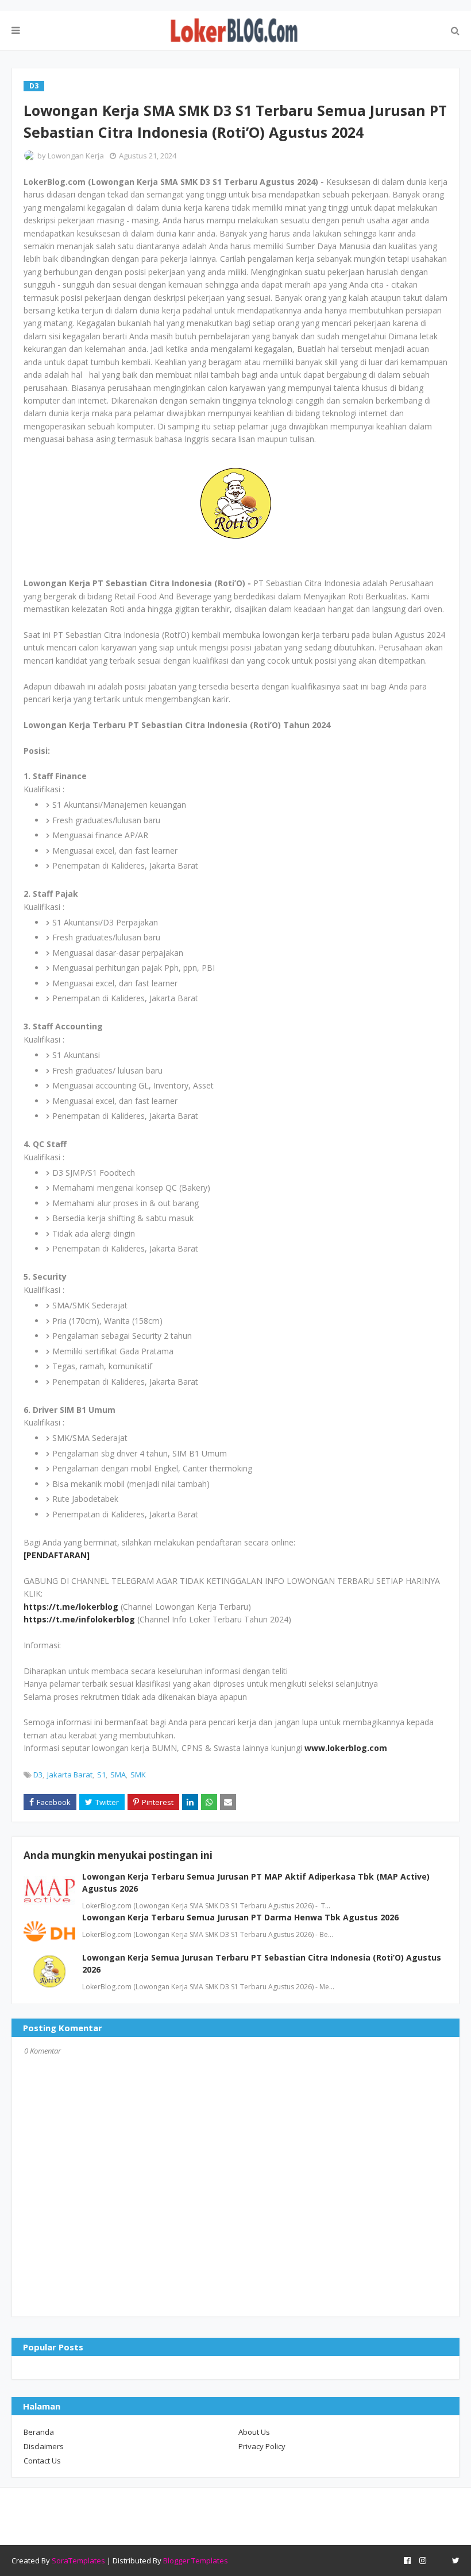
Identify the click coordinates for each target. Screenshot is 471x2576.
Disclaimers (44, 2446)
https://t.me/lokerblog (71, 1607)
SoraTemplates (78, 2560)
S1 (101, 1775)
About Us (254, 2432)
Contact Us (42, 2461)
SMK (138, 1775)
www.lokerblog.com (346, 1748)
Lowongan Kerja (76, 156)
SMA (118, 1775)
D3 (38, 1775)
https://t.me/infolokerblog (79, 1619)
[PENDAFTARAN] (57, 1555)
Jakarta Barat (70, 1775)
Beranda (39, 2432)
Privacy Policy (262, 2446)
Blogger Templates (196, 2560)
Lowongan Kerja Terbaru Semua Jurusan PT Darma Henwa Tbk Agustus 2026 (240, 1917)
